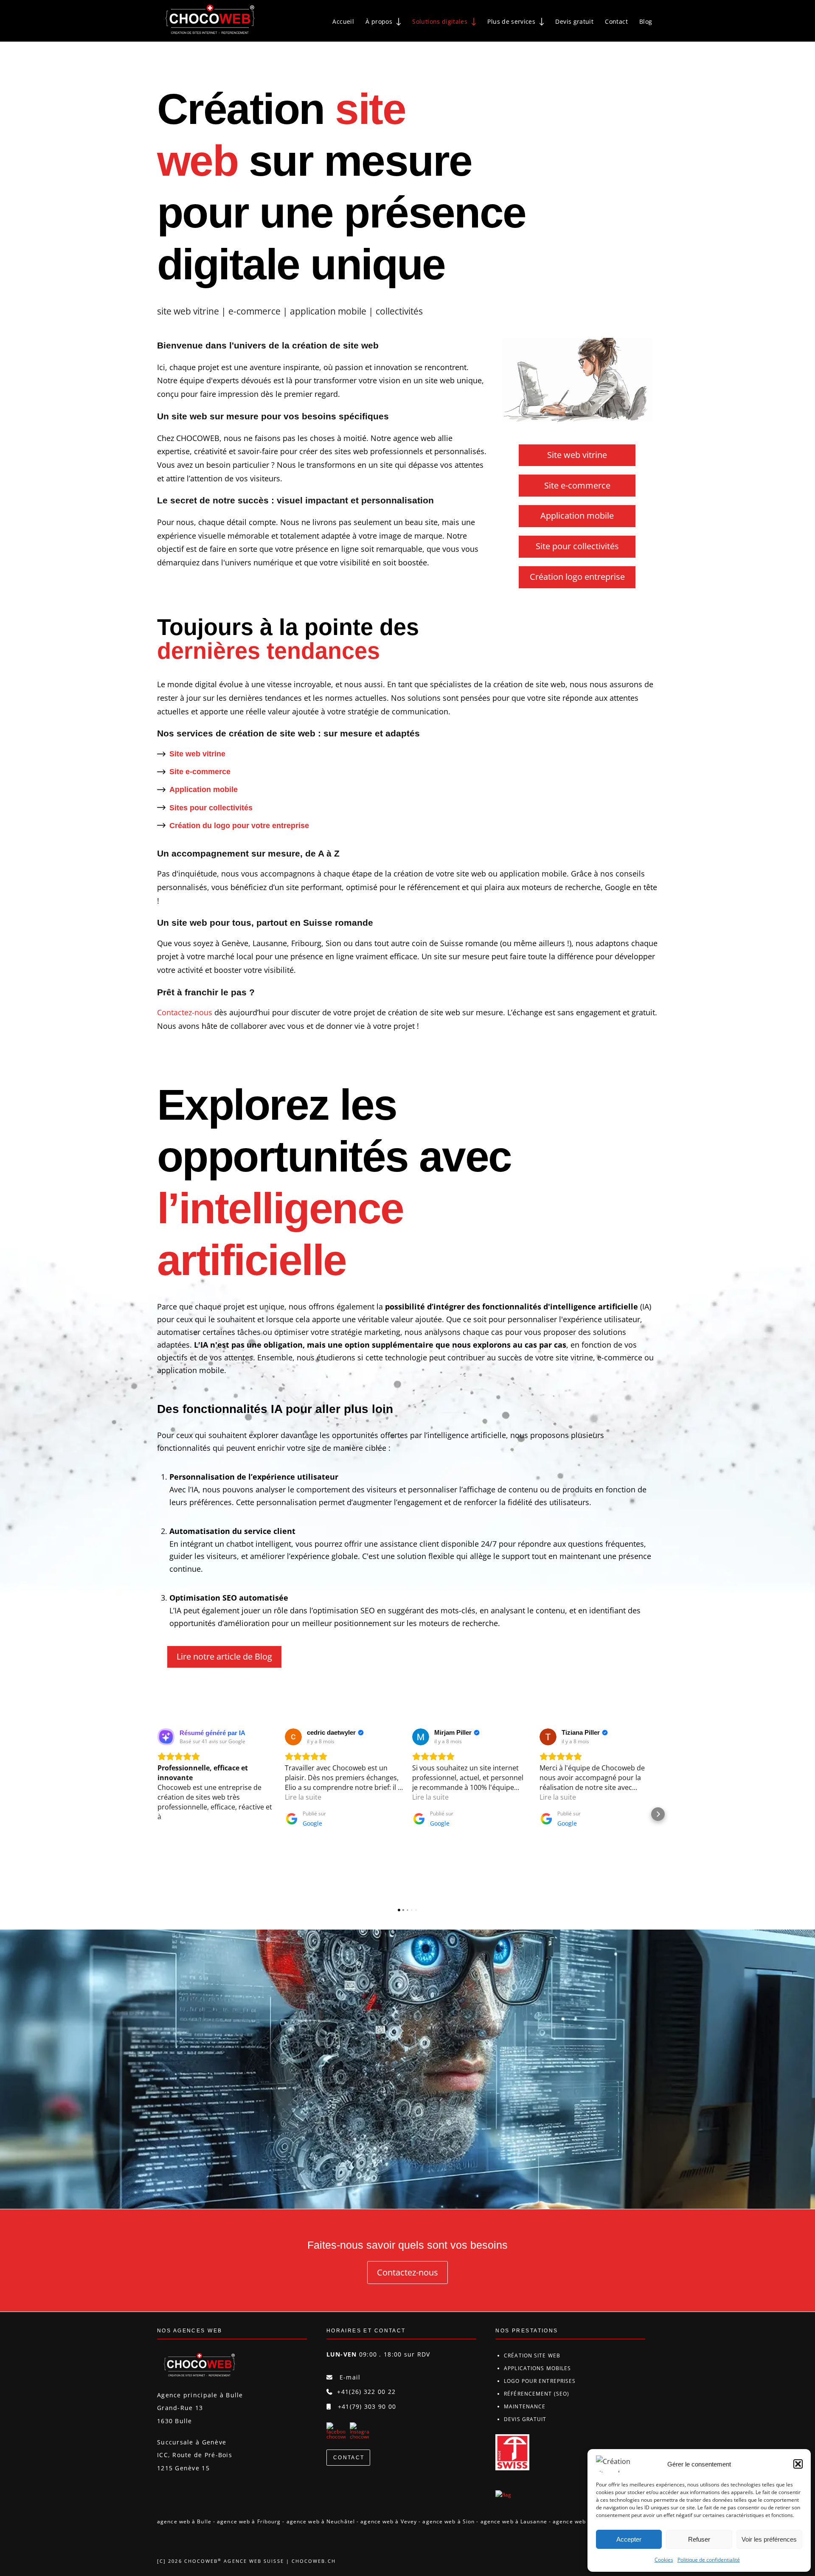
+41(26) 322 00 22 (366, 2392)
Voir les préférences (769, 2539)
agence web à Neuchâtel (321, 2521)
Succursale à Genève (192, 2442)
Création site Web (532, 2355)
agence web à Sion (448, 2521)
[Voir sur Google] (293, 1737)
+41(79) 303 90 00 (367, 2406)
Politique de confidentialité (709, 2560)
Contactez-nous (185, 1012)
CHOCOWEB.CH (314, 2561)
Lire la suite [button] (303, 1797)
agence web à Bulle (184, 2521)
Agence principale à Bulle (200, 2395)
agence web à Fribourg (249, 2521)
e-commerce (254, 311)
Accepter (629, 2539)
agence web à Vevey (389, 2521)
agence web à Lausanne (514, 2521)
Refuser (699, 2539)
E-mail (349, 2377)
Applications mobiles (537, 2368)
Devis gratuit (525, 2419)
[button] (798, 2464)
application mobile (328, 311)
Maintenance (525, 2406)
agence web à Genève (583, 2521)
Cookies (664, 2560)
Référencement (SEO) (537, 2394)
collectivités (399, 311)
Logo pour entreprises (540, 2381)
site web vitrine (188, 311)
